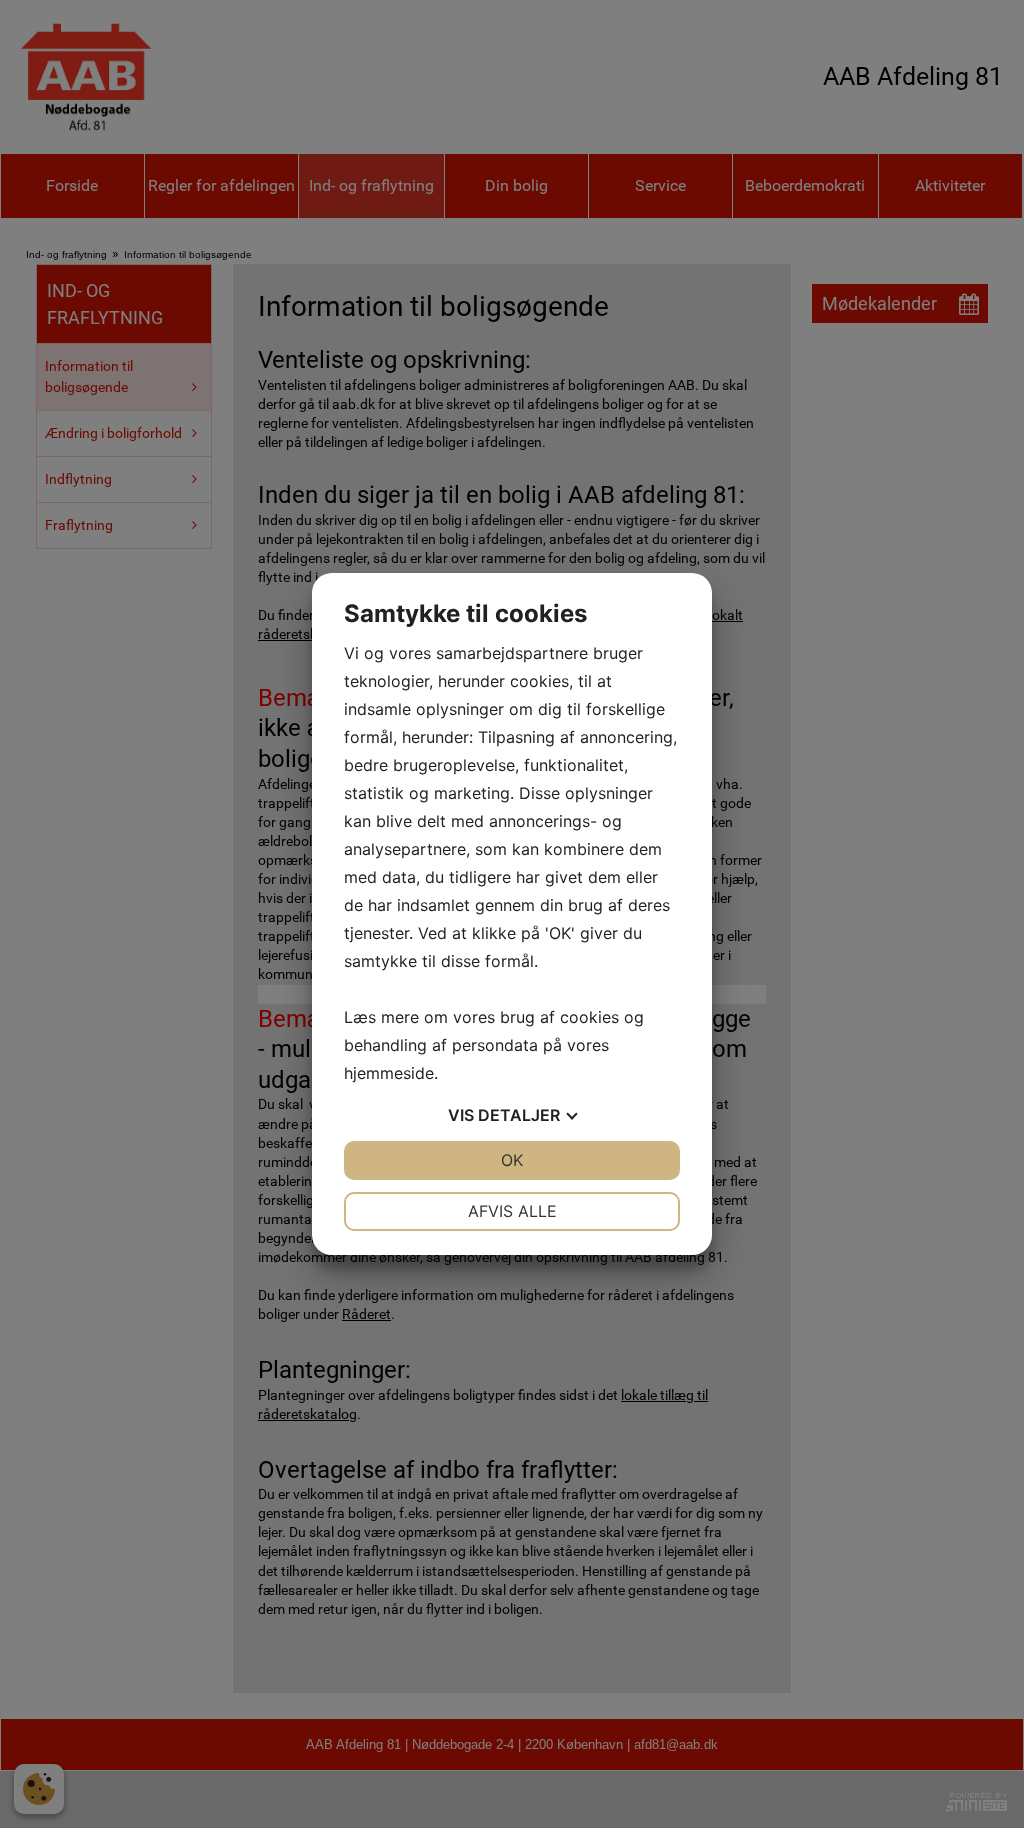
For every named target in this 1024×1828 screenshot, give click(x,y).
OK (512, 1160)
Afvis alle (512, 1211)
